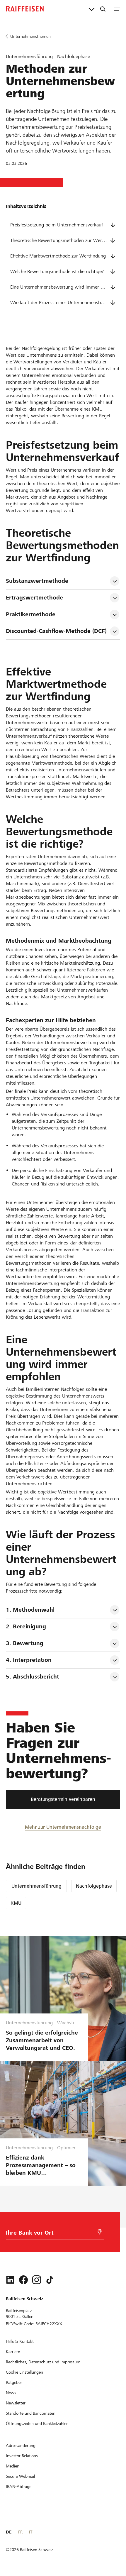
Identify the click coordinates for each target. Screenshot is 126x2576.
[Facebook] (23, 2280)
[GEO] (100, 2232)
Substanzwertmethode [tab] (37, 581)
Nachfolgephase (94, 1886)
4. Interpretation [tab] (29, 1660)
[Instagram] (37, 2280)
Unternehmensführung (36, 1886)
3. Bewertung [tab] (25, 1643)
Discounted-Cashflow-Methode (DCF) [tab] (56, 631)
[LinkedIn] (10, 2280)
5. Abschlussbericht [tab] (33, 1677)
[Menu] (117, 9)
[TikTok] (50, 2280)
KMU (16, 1903)
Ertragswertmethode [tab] (34, 598)
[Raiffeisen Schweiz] (25, 9)
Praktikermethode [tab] (31, 614)
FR (20, 2532)
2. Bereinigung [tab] (26, 1626)
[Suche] (103, 9)
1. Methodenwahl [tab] (30, 1610)
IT (31, 2532)
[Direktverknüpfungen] (92, 9)
